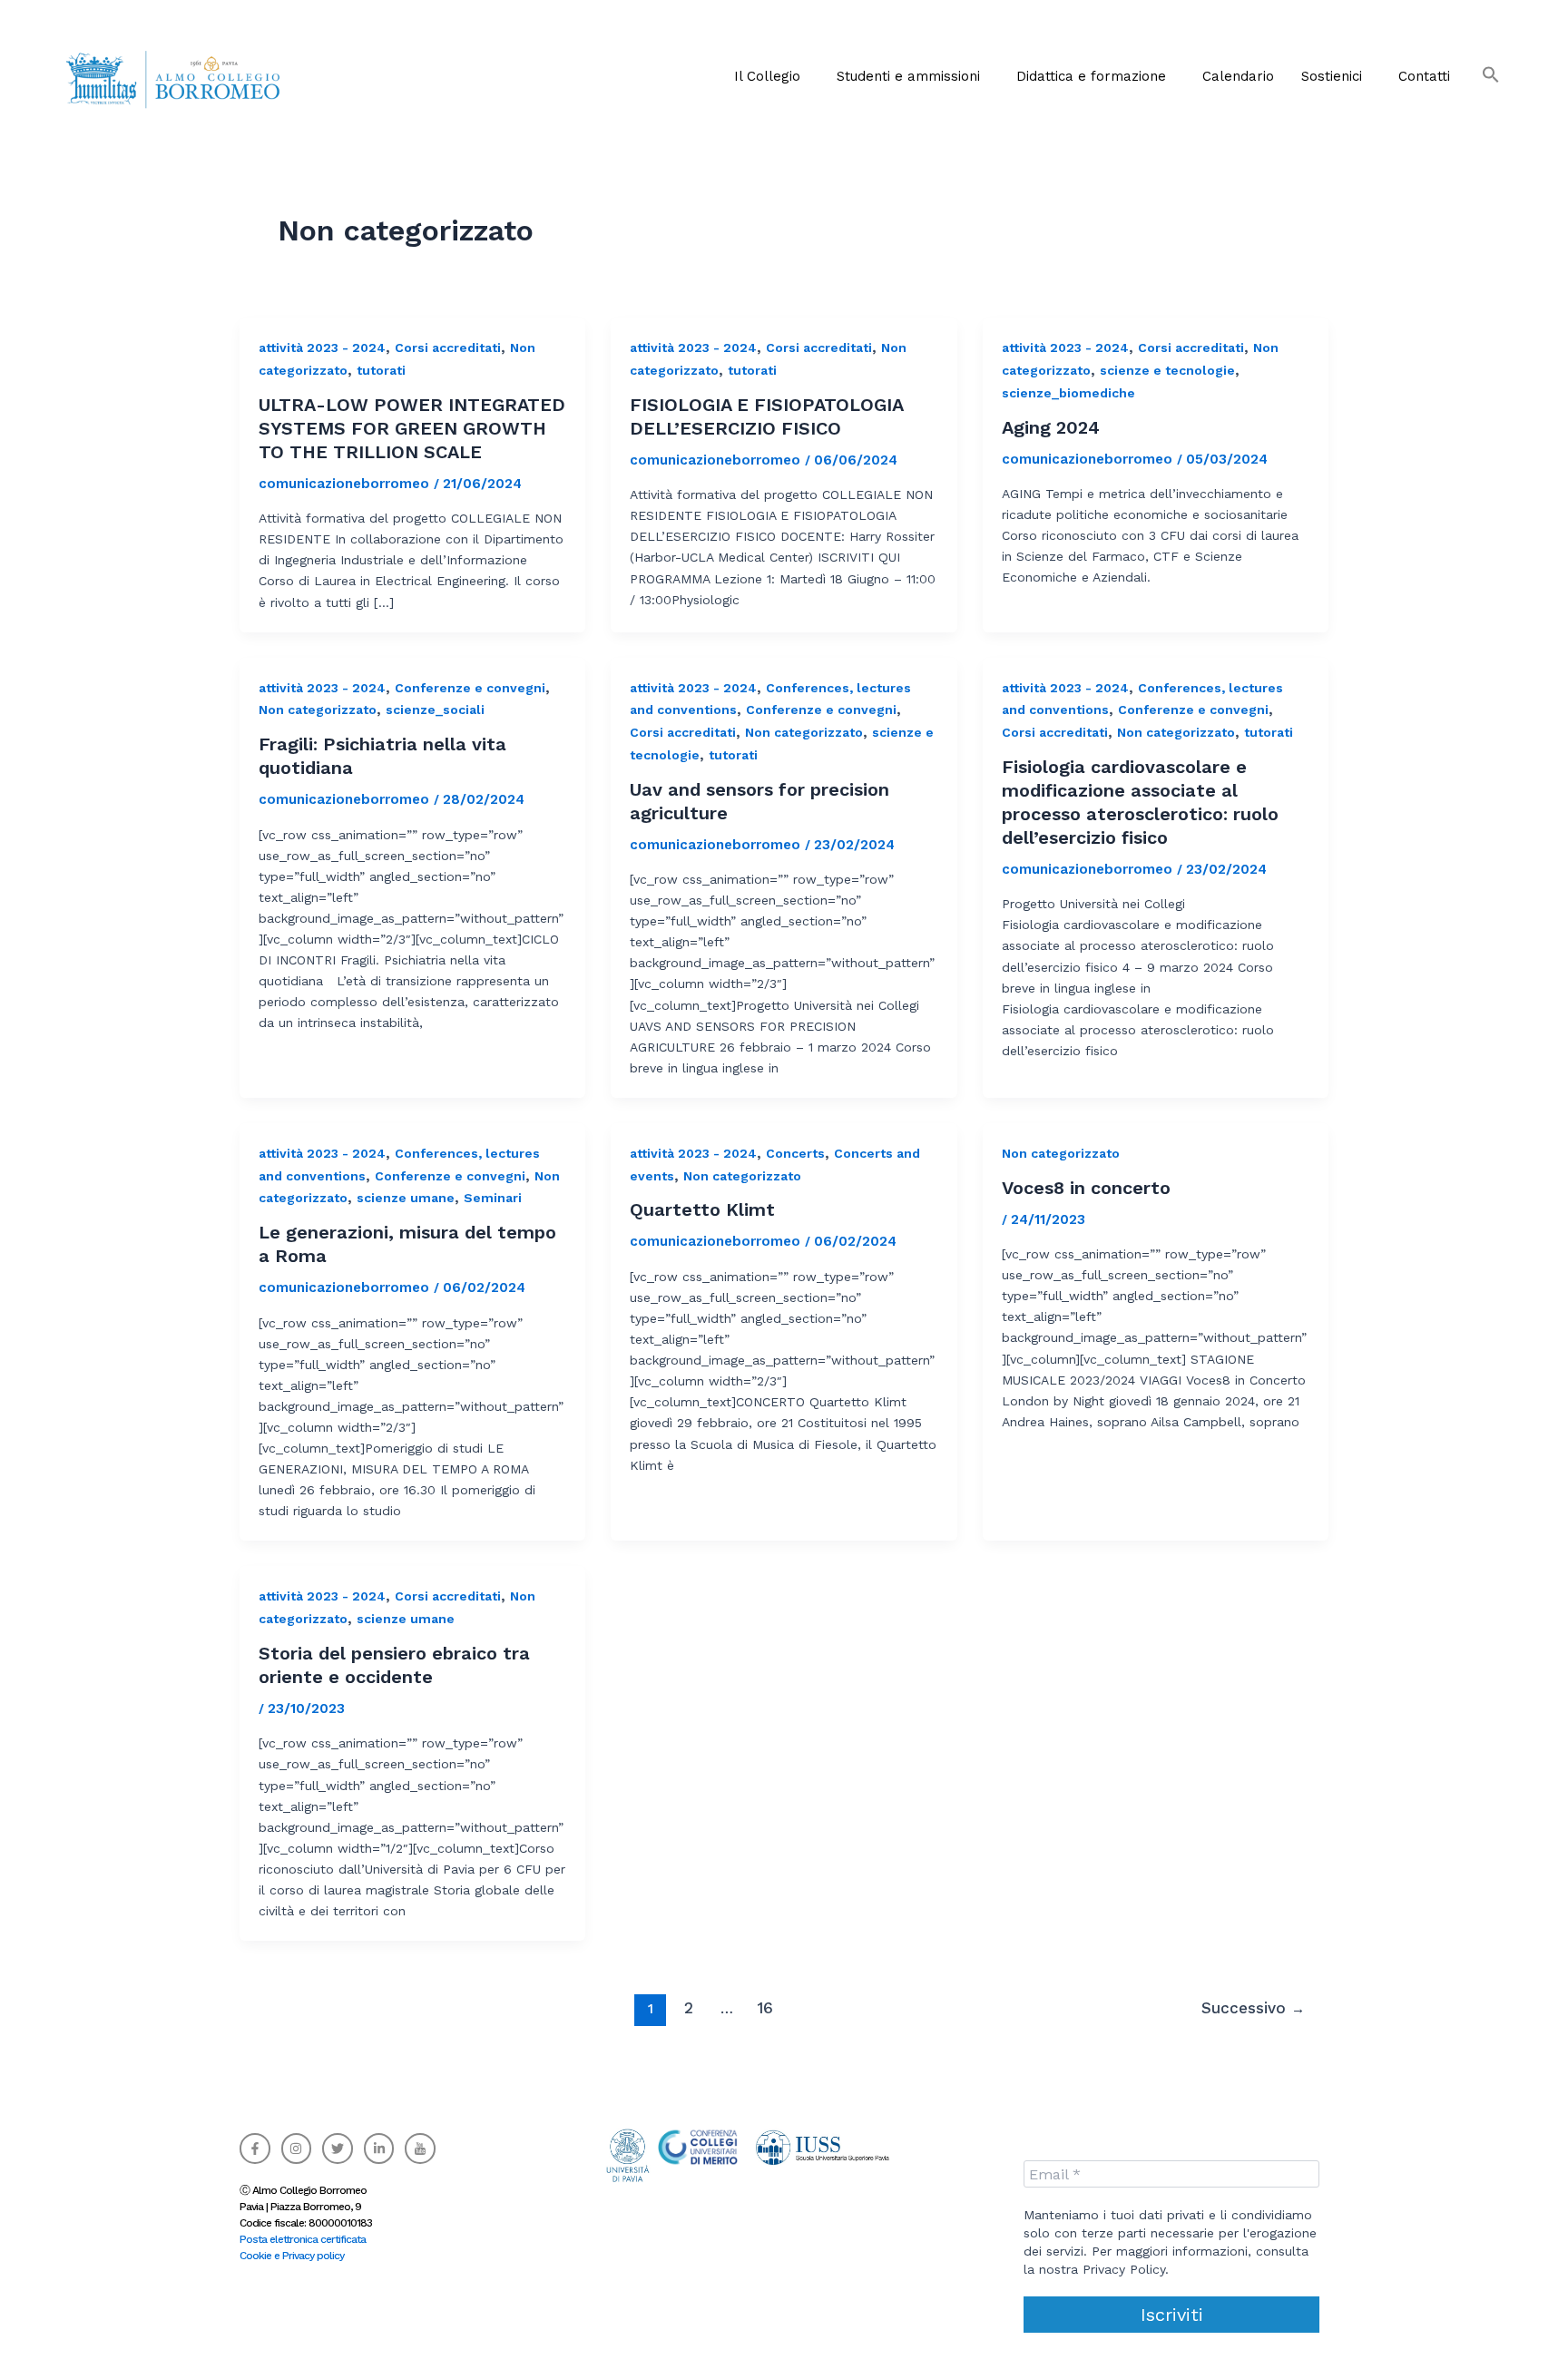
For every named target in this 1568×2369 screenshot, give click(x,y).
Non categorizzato (318, 710)
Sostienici (1332, 76)
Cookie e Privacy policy (292, 2256)
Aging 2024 (1051, 427)
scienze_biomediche (1068, 393)
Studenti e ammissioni (908, 76)
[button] (772, 76)
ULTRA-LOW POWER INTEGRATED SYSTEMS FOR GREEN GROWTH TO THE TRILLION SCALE (412, 428)
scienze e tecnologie (1167, 370)
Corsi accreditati (448, 348)
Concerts (795, 1153)
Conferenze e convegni (470, 688)
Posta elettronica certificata (303, 2239)
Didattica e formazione (1091, 76)
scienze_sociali (435, 710)
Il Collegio (767, 76)
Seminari (493, 1198)
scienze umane (406, 1198)
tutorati (381, 370)
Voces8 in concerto (1086, 1188)
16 (765, 2008)
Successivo (1253, 2008)
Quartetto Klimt (702, 1209)
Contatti (1424, 76)
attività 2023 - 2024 (322, 348)
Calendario (1238, 76)
